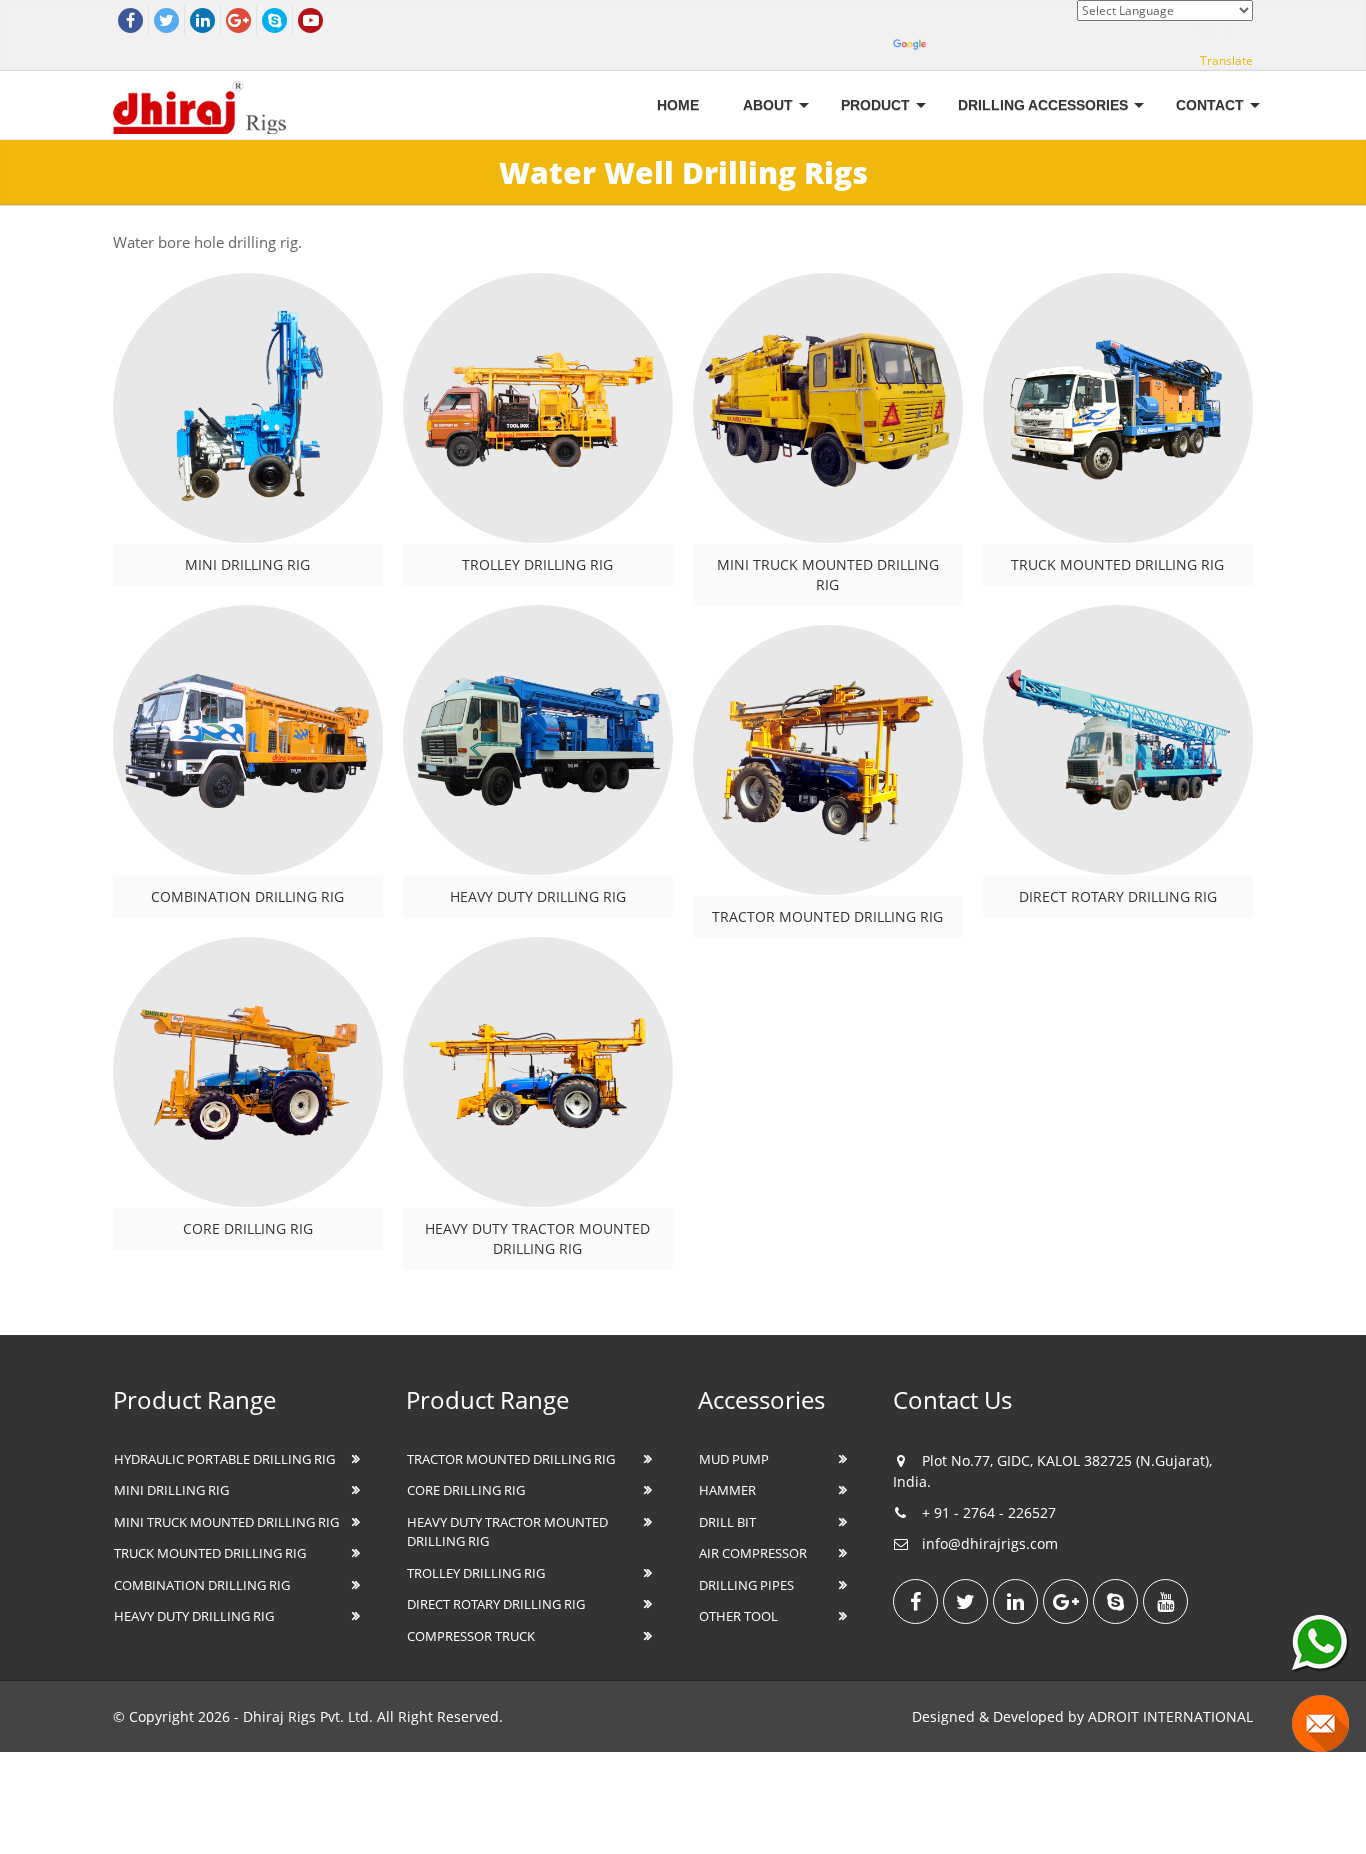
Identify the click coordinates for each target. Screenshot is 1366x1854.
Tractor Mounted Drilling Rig (827, 916)
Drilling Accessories (1043, 105)
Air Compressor (753, 1553)
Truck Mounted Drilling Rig (1117, 564)
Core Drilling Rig (248, 1228)
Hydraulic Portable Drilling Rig (224, 1459)
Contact (1210, 105)
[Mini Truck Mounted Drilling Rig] (828, 408)
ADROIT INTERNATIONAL (1170, 1716)
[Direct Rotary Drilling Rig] (1118, 740)
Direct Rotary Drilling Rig (1118, 896)
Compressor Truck (471, 1636)
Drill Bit (727, 1522)
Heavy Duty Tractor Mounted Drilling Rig (537, 1238)
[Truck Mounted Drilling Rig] (1118, 408)
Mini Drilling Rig (247, 564)
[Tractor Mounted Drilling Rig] (828, 760)
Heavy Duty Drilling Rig (538, 896)
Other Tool (738, 1616)
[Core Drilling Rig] (248, 1072)
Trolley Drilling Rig (537, 564)
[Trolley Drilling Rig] (538, 408)
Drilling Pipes (746, 1585)
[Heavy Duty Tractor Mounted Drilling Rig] (538, 1072)
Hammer (727, 1490)
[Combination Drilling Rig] (248, 740)
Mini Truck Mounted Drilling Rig (828, 574)
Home (678, 105)
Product (875, 105)
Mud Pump (734, 1459)
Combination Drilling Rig (247, 896)
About (768, 105)
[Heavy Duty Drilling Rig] (538, 740)
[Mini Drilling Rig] (248, 408)
